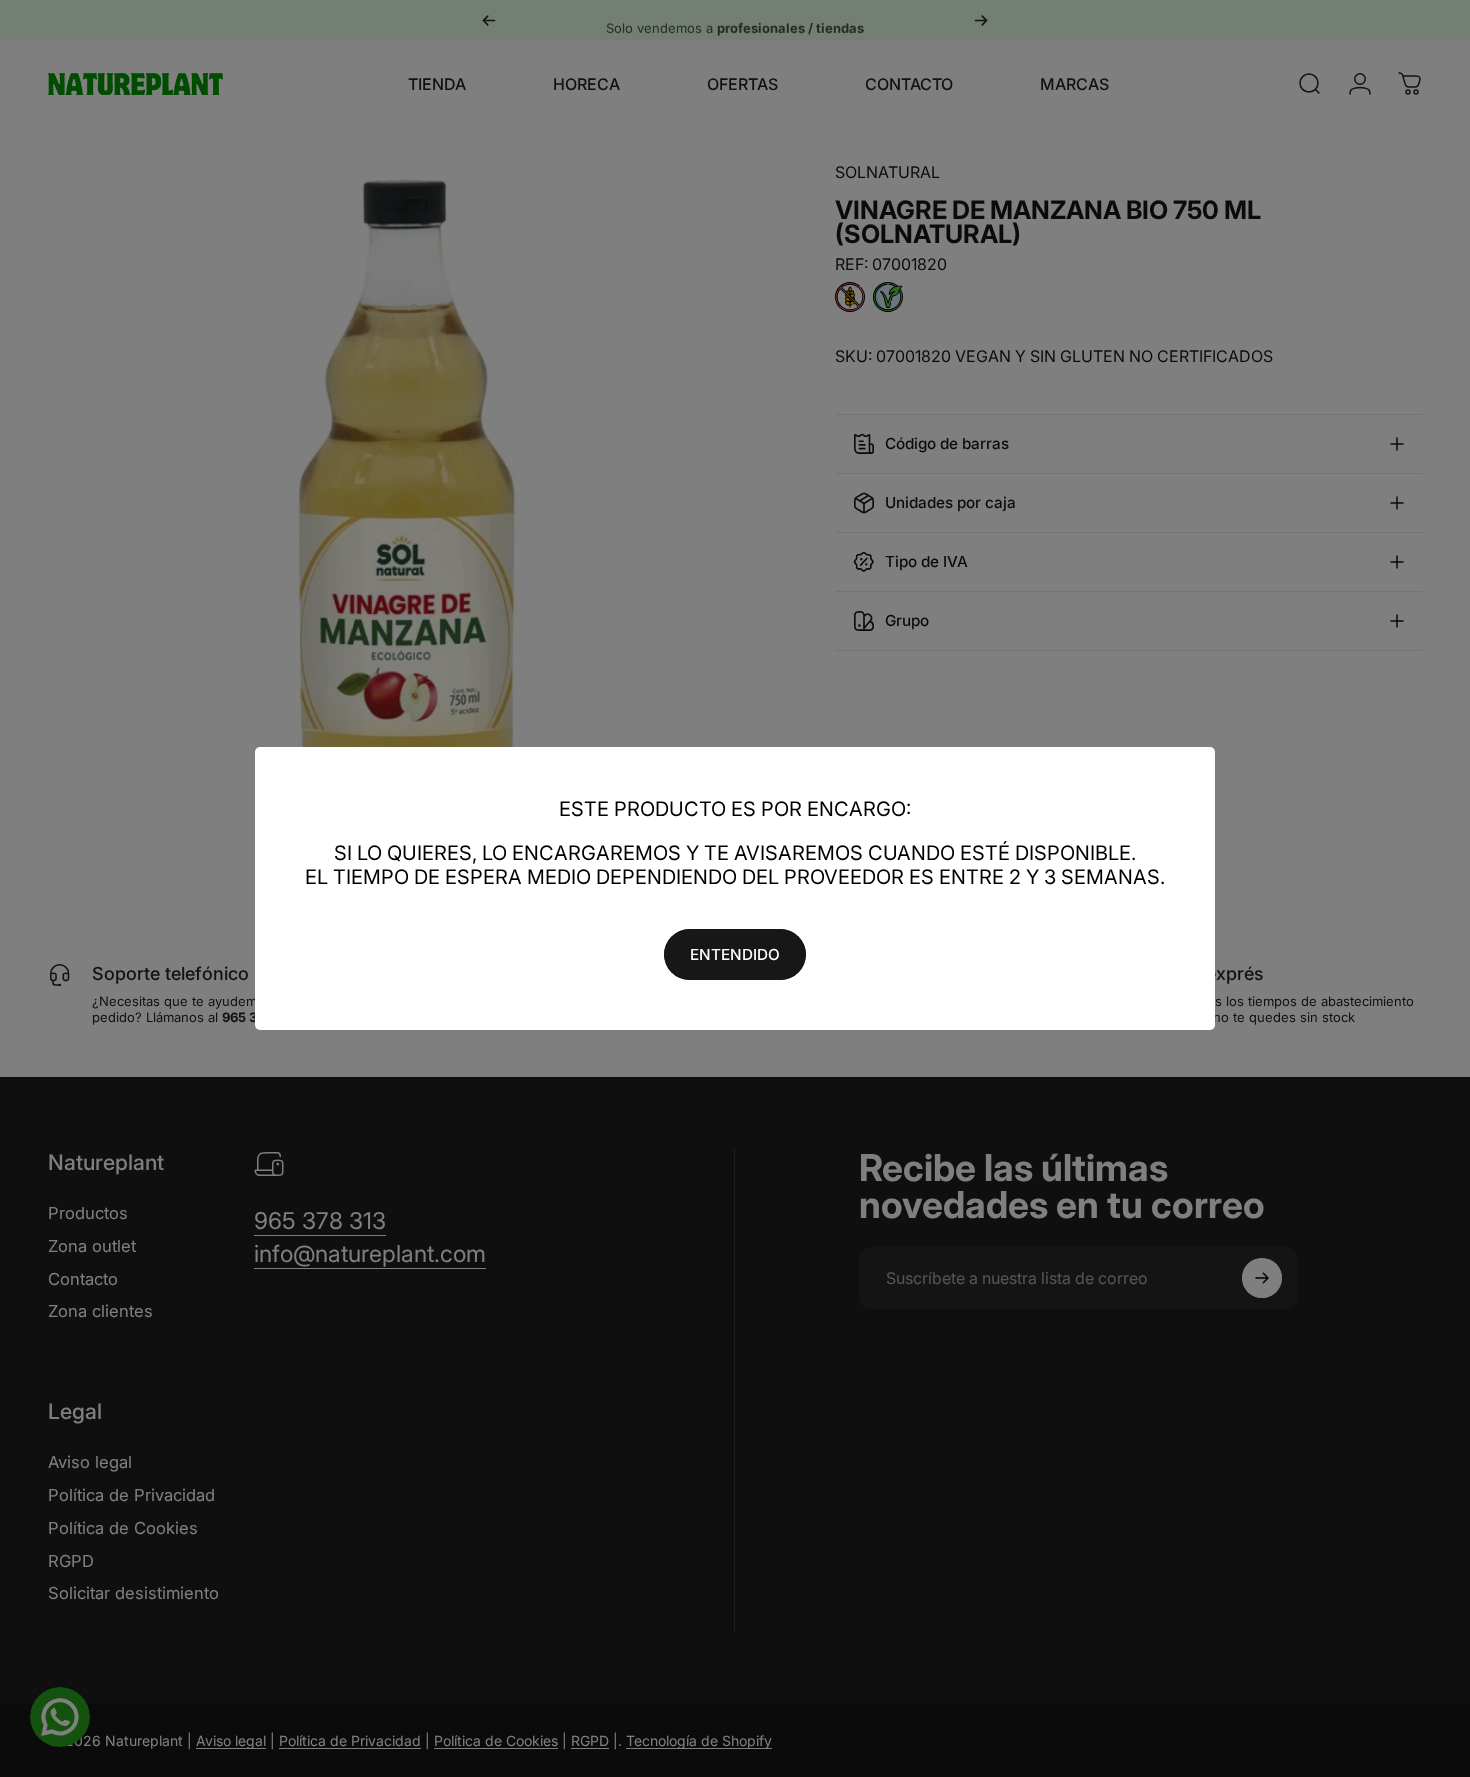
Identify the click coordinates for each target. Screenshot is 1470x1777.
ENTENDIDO (735, 954)
